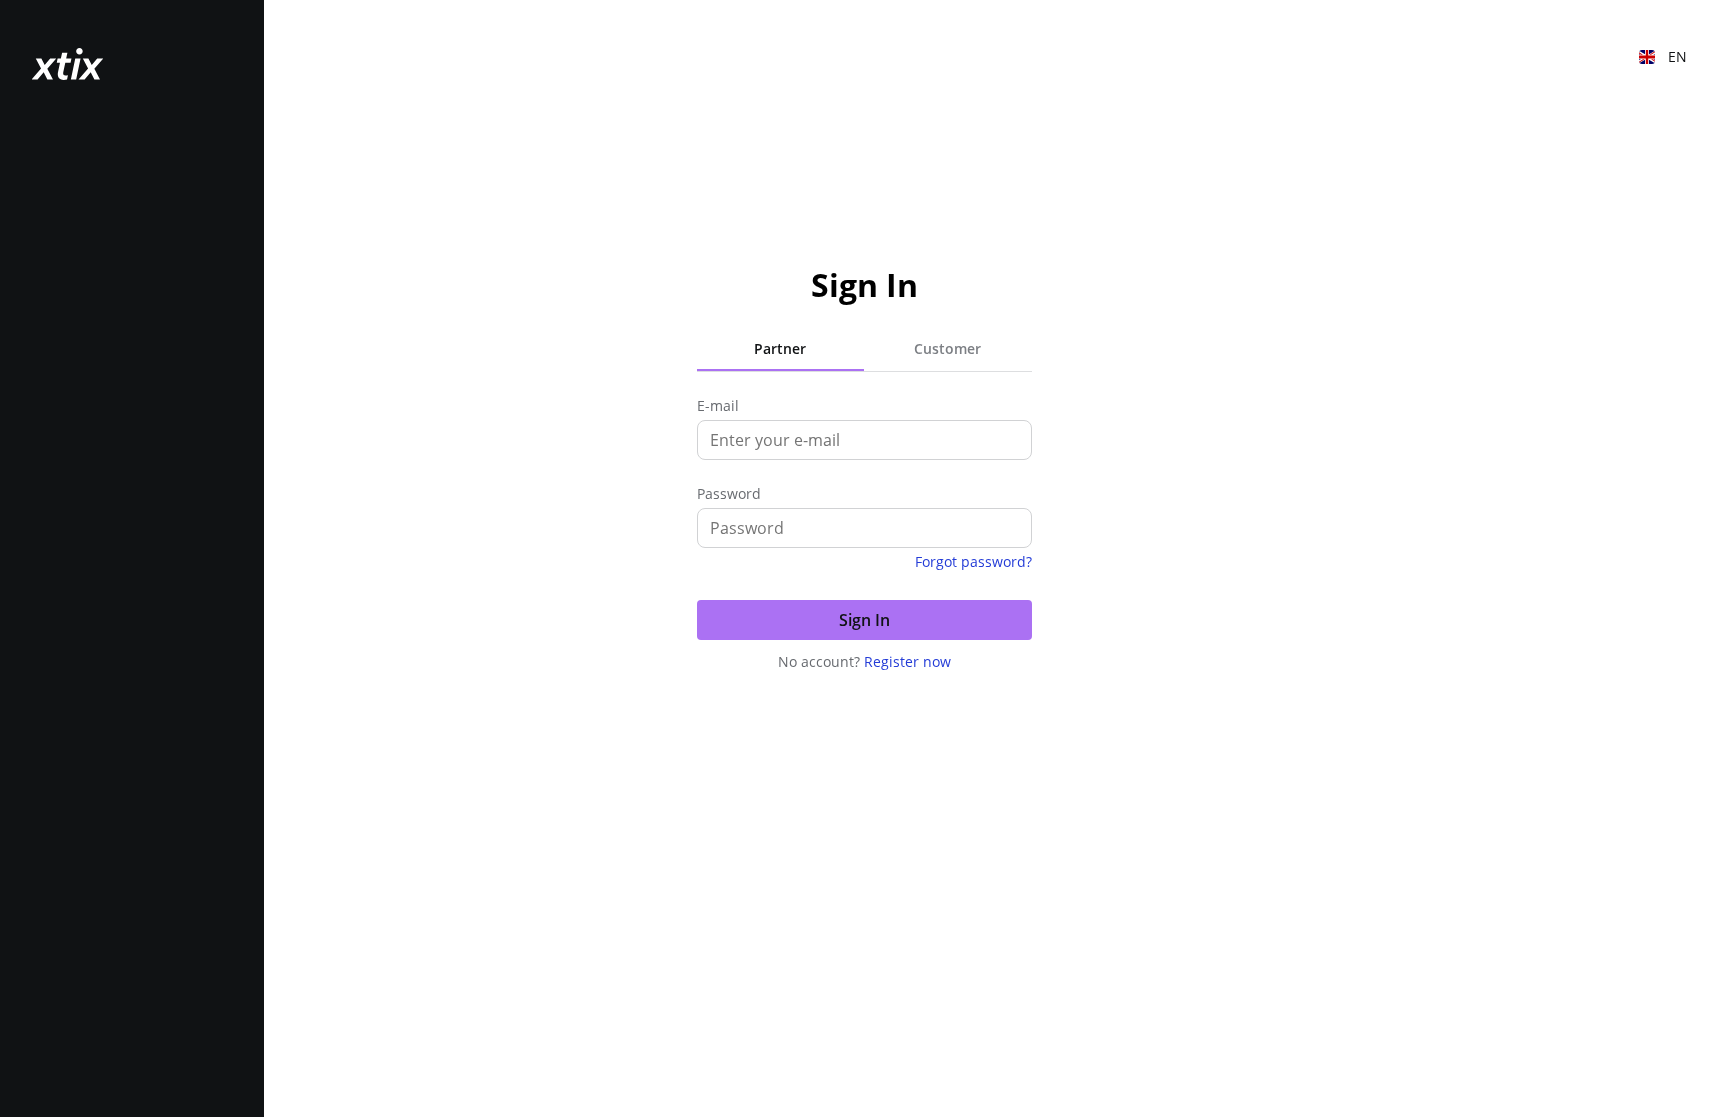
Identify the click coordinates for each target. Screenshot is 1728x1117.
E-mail (718, 405)
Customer (947, 348)
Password (729, 493)
